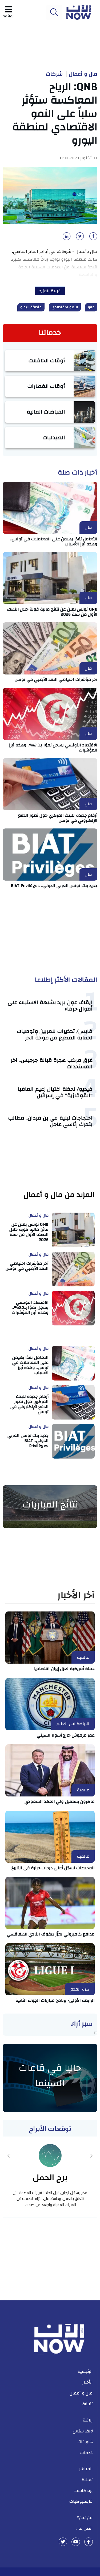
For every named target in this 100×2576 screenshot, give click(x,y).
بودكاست (84, 2491)
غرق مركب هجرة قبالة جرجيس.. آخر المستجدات (52, 1063)
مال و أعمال (83, 74)
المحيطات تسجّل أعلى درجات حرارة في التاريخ (53, 1868)
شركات (54, 74)
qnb (91, 307)
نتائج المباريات (50, 1505)
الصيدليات (54, 437)
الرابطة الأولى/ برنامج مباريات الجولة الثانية (55, 2000)
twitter (63, 2542)
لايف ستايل (83, 2431)
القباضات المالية (46, 412)
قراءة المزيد (50, 291)
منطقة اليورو (31, 307)
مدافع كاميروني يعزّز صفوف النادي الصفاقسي (51, 1934)
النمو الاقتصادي (65, 307)
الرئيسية (85, 2371)
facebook (89, 2542)
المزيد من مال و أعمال (59, 1195)
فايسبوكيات (81, 2501)
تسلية (87, 2480)
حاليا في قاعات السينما (50, 2076)
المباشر (86, 2469)
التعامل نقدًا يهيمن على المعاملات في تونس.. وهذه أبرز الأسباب (54, 541)
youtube (76, 2542)
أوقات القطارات (46, 386)
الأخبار (88, 2382)
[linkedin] (66, 238)
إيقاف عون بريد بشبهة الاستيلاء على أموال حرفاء (50, 1006)
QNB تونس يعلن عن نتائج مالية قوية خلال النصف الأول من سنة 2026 (52, 612)
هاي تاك (85, 2442)
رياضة (88, 2420)
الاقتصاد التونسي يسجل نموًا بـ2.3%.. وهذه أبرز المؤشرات (53, 748)
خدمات (87, 2453)
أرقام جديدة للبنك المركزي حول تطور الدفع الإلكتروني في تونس (58, 818)
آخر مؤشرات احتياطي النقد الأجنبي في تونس (56, 680)
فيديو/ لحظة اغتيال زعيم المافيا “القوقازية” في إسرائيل (55, 1092)
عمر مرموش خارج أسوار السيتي (66, 1735)
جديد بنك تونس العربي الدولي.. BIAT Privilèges (54, 886)
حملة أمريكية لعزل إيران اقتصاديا (64, 1669)
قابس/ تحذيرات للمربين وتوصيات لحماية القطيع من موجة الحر (55, 1034)
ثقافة (87, 2404)
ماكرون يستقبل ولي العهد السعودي (60, 1802)
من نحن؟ (85, 2518)
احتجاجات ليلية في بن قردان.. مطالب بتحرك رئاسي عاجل (51, 1121)
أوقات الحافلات (47, 360)
